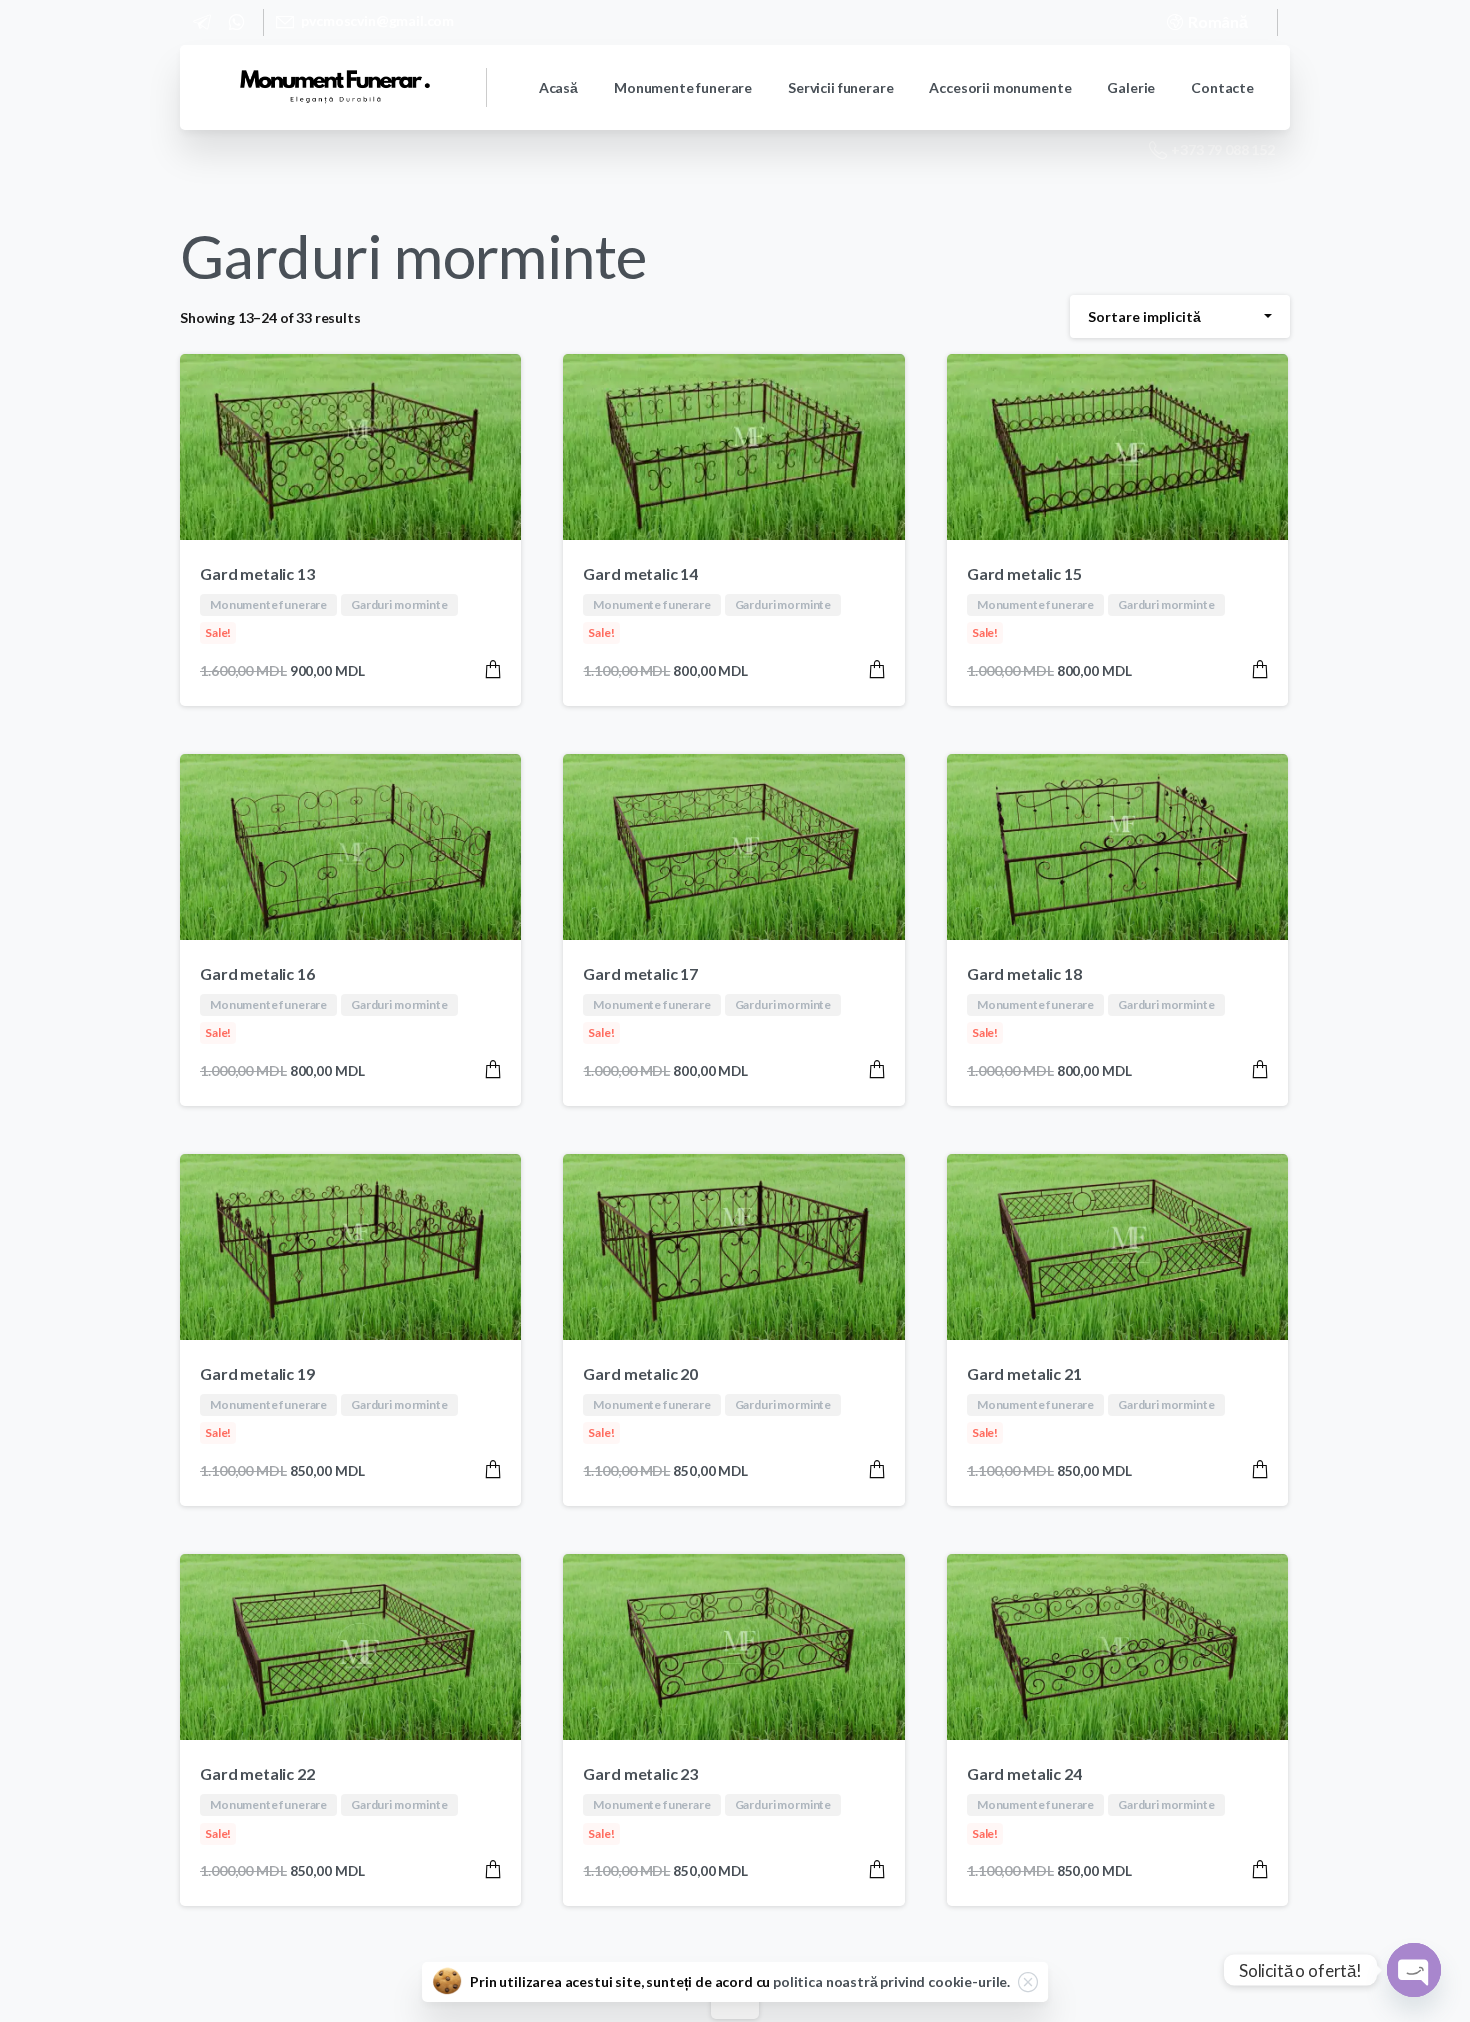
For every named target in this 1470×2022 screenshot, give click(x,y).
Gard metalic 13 (257, 573)
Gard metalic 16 (257, 973)
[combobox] (1180, 316)
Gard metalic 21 (1024, 1373)
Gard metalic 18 (1024, 973)
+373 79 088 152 (1223, 149)
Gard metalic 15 (1024, 573)
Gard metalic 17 (640, 973)
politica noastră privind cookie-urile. (891, 1981)
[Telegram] (202, 22)
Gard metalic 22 (257, 1773)
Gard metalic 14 (640, 573)
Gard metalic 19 (257, 1373)
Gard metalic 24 (1024, 1773)
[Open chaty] (1414, 1970)
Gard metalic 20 (640, 1373)
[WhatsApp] (236, 22)
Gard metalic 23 (640, 1773)
